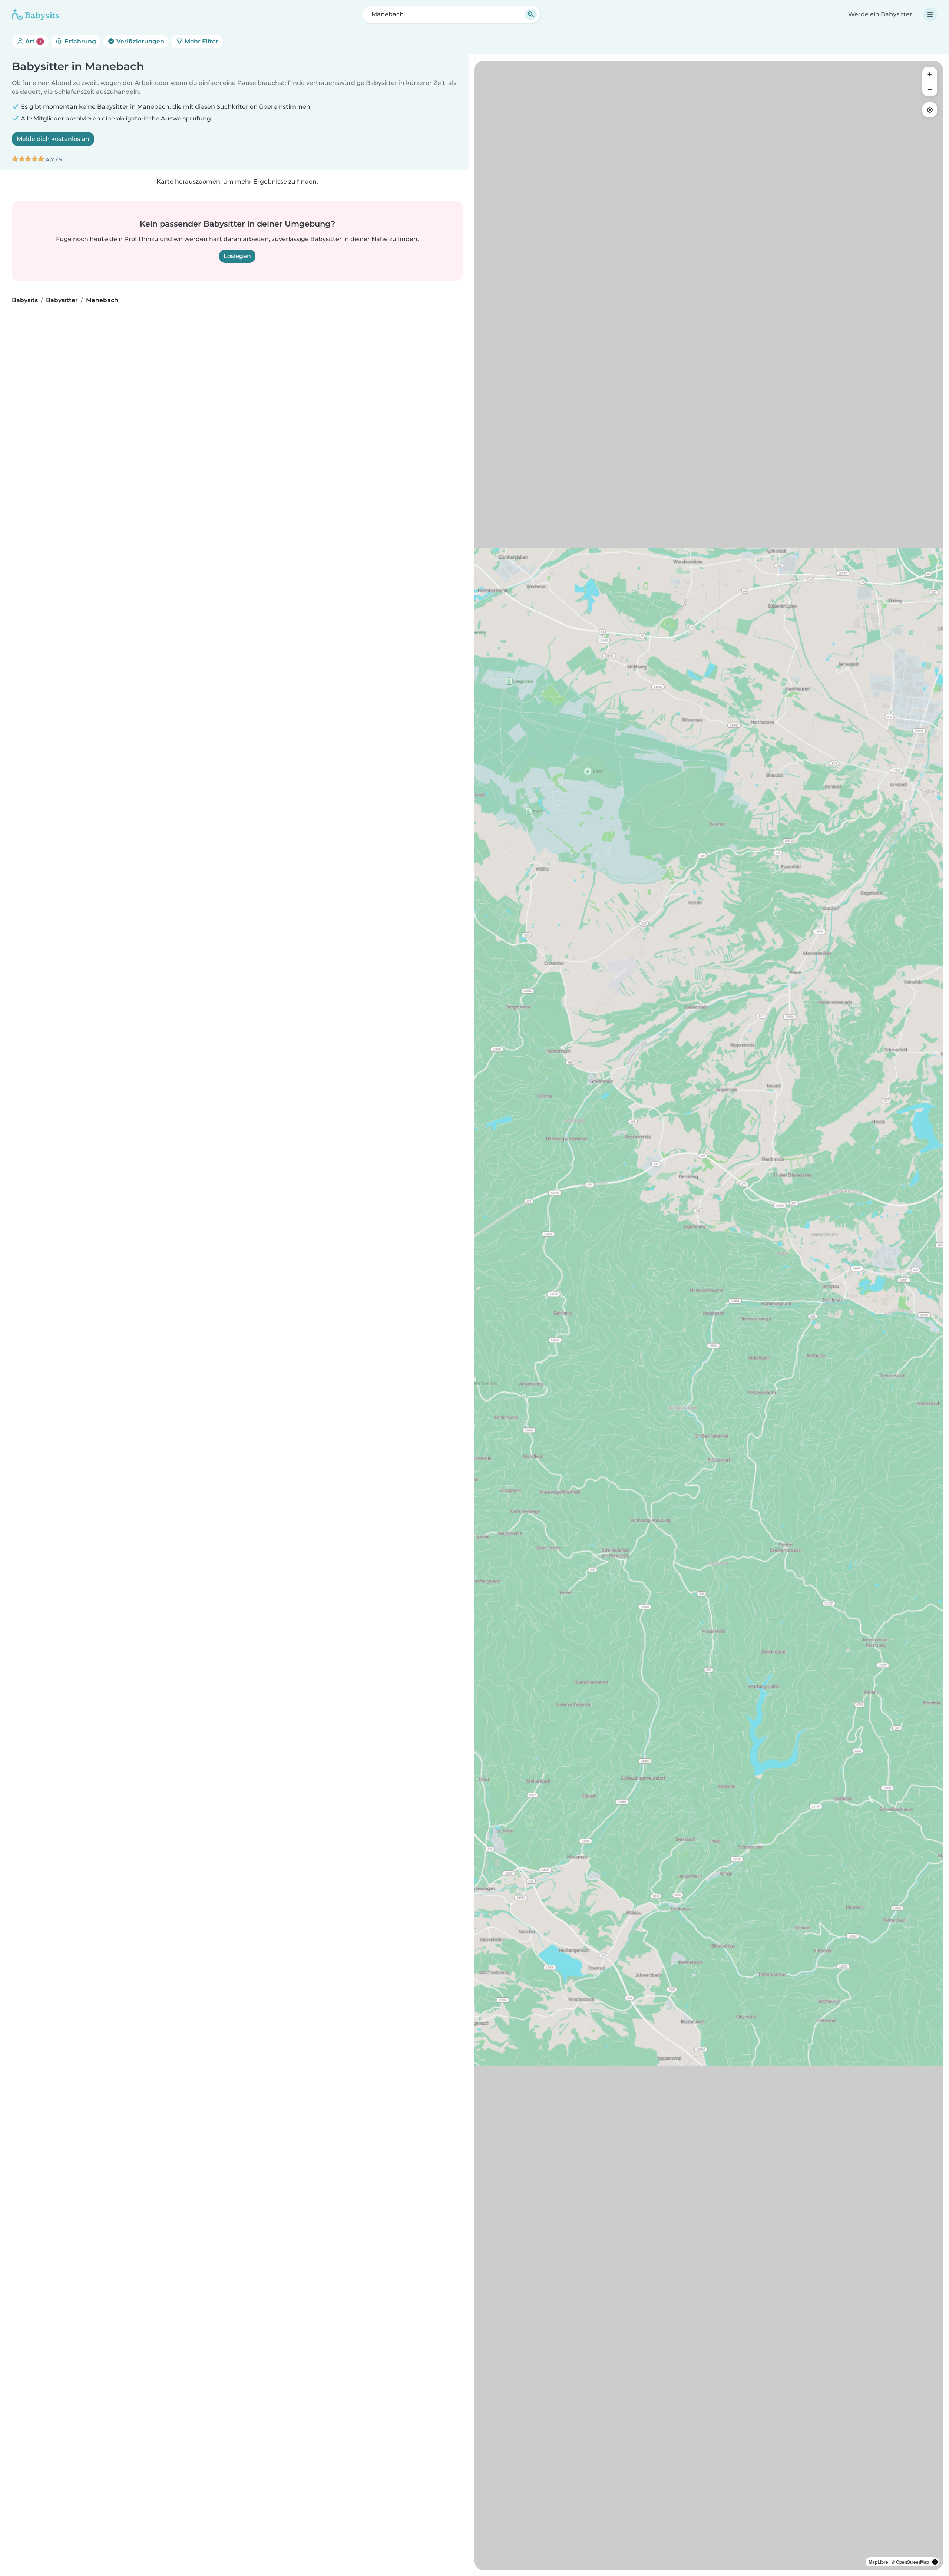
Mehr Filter (201, 41)
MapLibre (878, 2562)
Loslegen (237, 256)
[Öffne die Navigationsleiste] (930, 14)
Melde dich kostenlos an (53, 139)
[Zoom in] (930, 74)
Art (32, 41)
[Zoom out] (930, 89)
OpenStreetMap (912, 2562)
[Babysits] (36, 14)
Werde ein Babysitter (880, 14)
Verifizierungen (140, 41)
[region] (709, 1315)
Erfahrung (80, 41)
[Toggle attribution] (935, 2562)
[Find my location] (930, 110)
